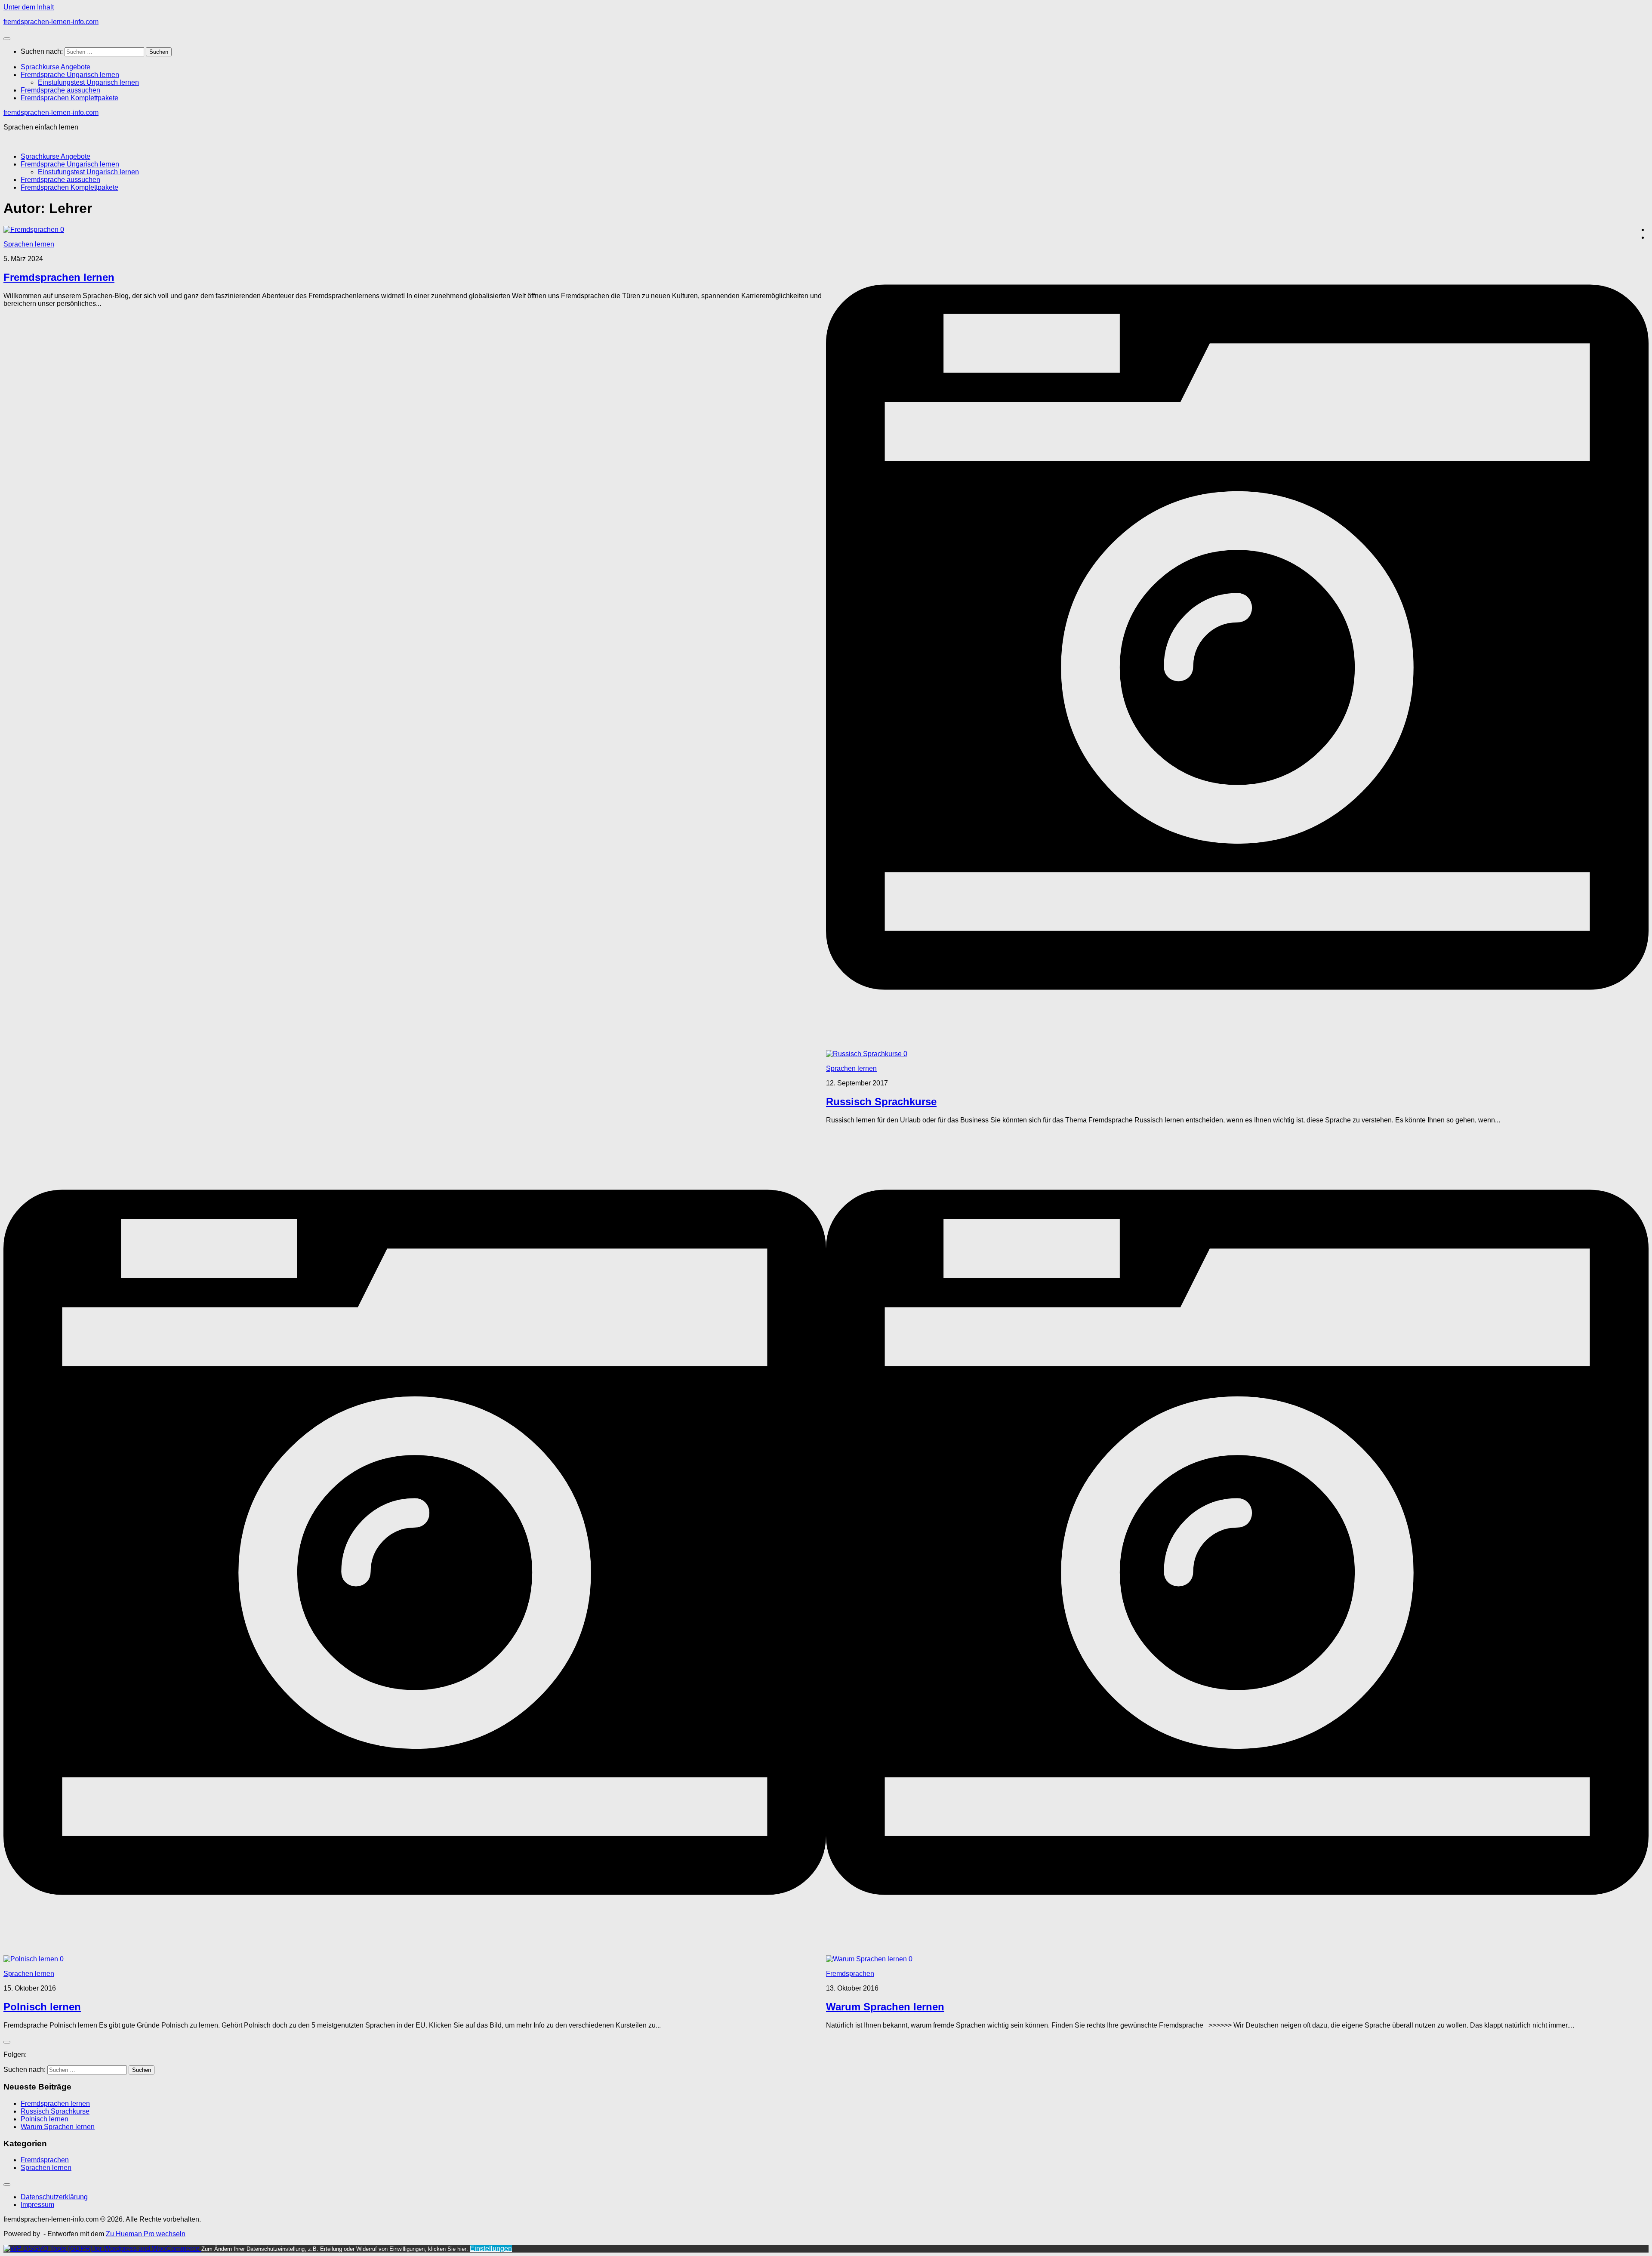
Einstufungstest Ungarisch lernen (88, 82)
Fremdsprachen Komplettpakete (69, 98)
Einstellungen (491, 2248)
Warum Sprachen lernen (885, 2007)
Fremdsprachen (850, 1974)
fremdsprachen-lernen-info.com (51, 22)
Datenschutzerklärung (54, 2197)
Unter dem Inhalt (29, 7)
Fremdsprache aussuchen (60, 90)
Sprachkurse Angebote (55, 67)
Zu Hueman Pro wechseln (146, 2234)
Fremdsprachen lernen (59, 277)
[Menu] (7, 39)
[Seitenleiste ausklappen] (7, 2042)
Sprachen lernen (29, 244)
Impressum (37, 2205)
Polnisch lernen (42, 2007)
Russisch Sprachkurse (881, 1102)
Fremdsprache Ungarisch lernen (70, 75)
